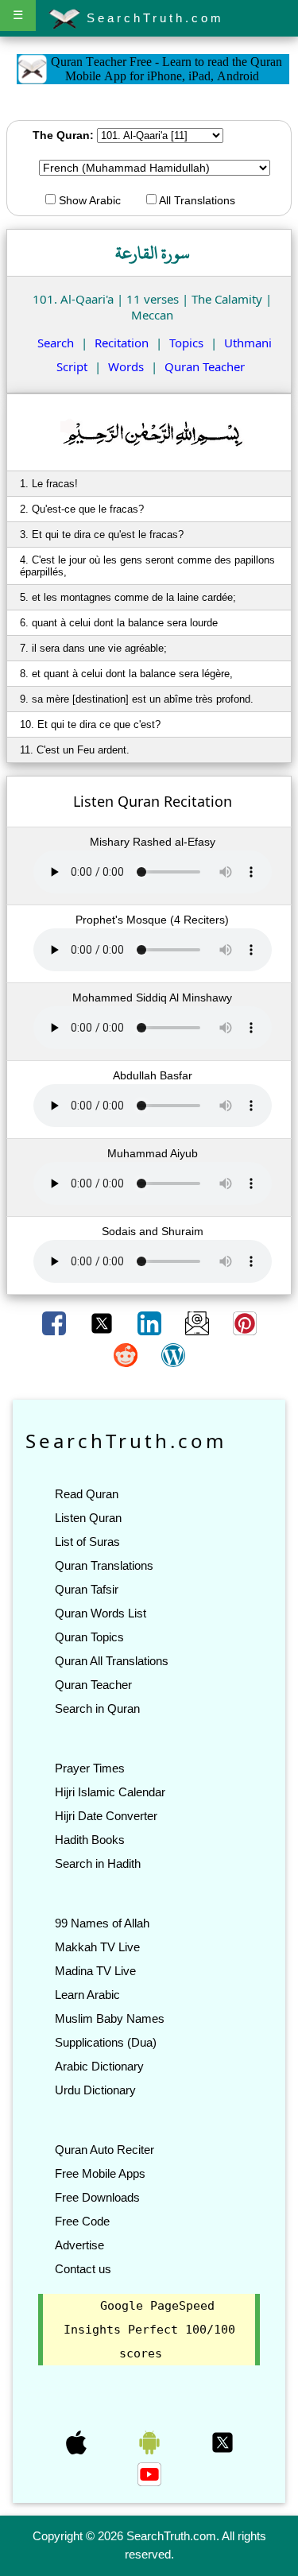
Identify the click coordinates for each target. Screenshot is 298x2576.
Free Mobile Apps (100, 2173)
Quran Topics (89, 1637)
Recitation (122, 343)
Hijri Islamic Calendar (110, 1792)
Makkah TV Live (97, 1947)
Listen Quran (88, 1518)
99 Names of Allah (102, 1923)
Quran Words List (101, 1613)
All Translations (196, 200)
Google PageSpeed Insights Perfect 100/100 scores (149, 2330)
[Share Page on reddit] (127, 1354)
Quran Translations (104, 1565)
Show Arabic (88, 200)
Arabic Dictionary (99, 2066)
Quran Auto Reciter (104, 2150)
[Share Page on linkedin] (151, 1322)
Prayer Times (90, 1768)
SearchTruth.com (152, 18)
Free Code (82, 2221)
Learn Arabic (87, 1995)
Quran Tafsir (87, 1589)
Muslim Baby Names (110, 2018)
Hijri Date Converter (106, 1816)
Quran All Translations (112, 1661)
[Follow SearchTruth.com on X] (223, 2442)
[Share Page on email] (199, 1322)
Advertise (79, 2245)
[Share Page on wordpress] (173, 1354)
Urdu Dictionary (95, 2090)
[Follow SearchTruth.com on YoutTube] (149, 2473)
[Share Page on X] (103, 1322)
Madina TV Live (95, 1971)
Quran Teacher (205, 366)
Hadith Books (90, 1840)
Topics (186, 343)
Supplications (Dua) (106, 2042)
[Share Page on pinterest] (245, 1322)
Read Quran (87, 1494)
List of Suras (87, 1542)
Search (56, 343)
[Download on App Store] (78, 2442)
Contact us (83, 2269)
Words (126, 366)
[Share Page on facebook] (56, 1322)
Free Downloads (97, 2197)
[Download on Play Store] (151, 2442)
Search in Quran (97, 1708)
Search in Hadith (98, 1863)
